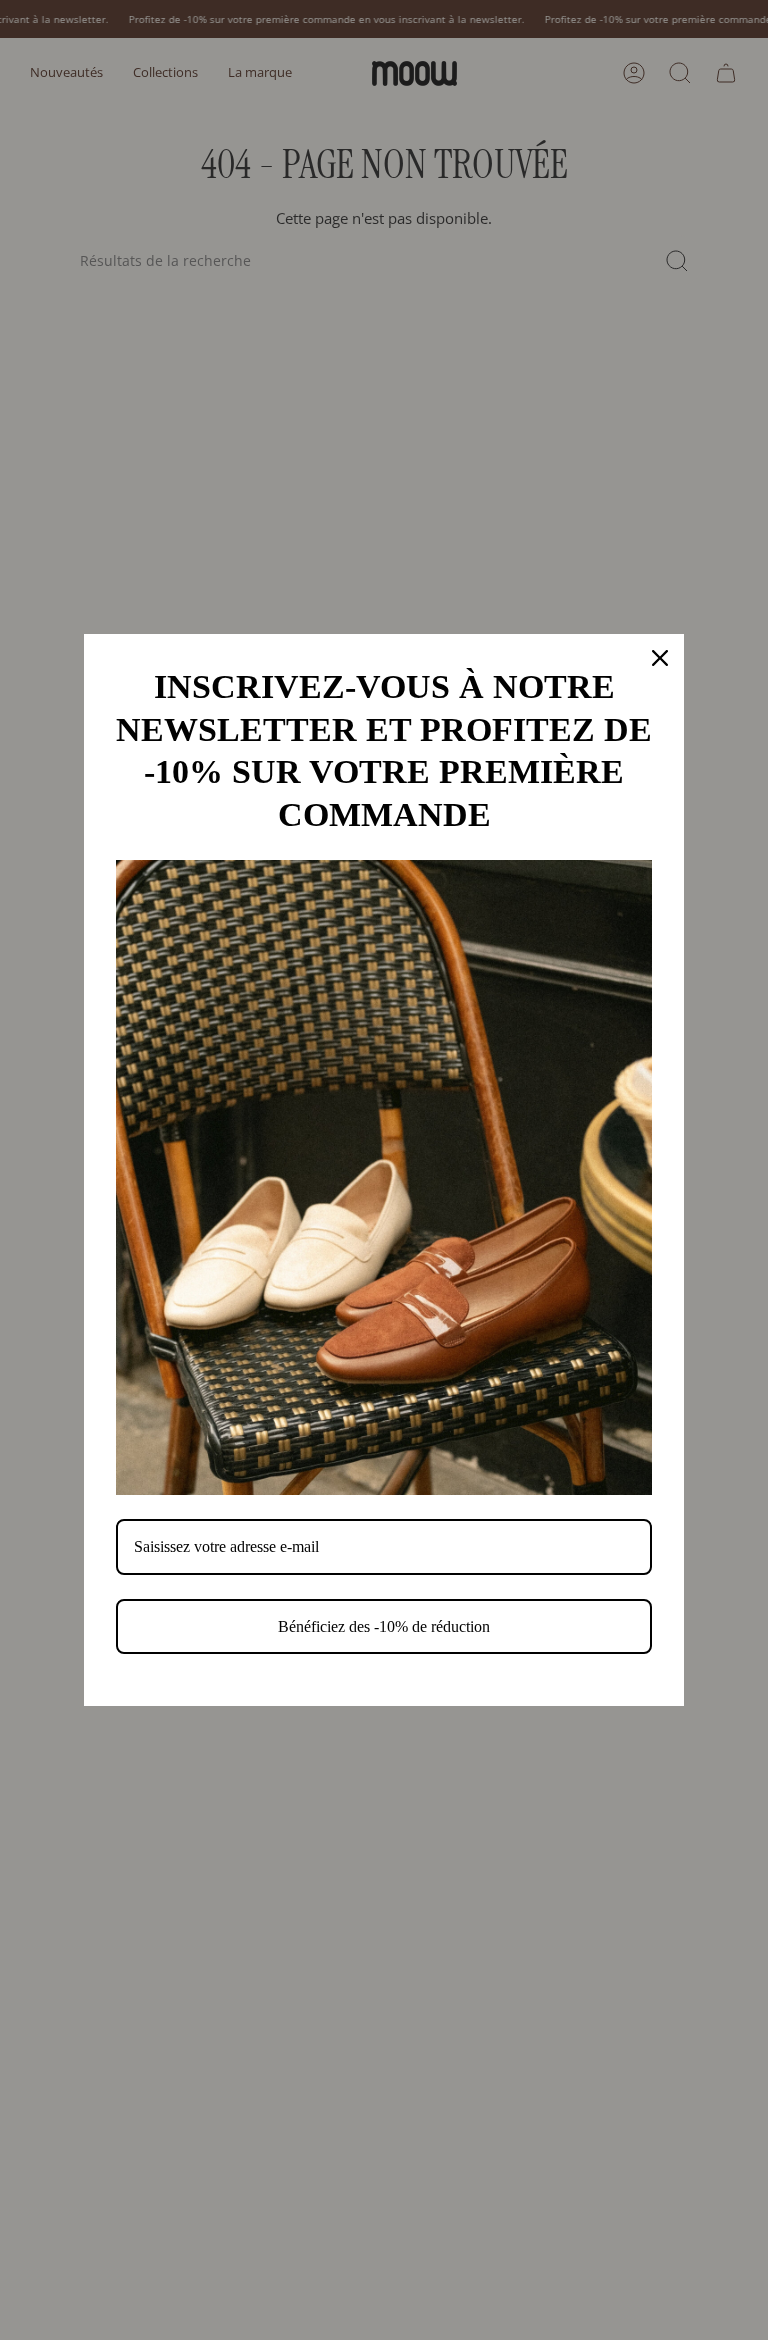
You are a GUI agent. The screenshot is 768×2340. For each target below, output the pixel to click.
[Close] (660, 658)
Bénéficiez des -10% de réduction (384, 1626)
